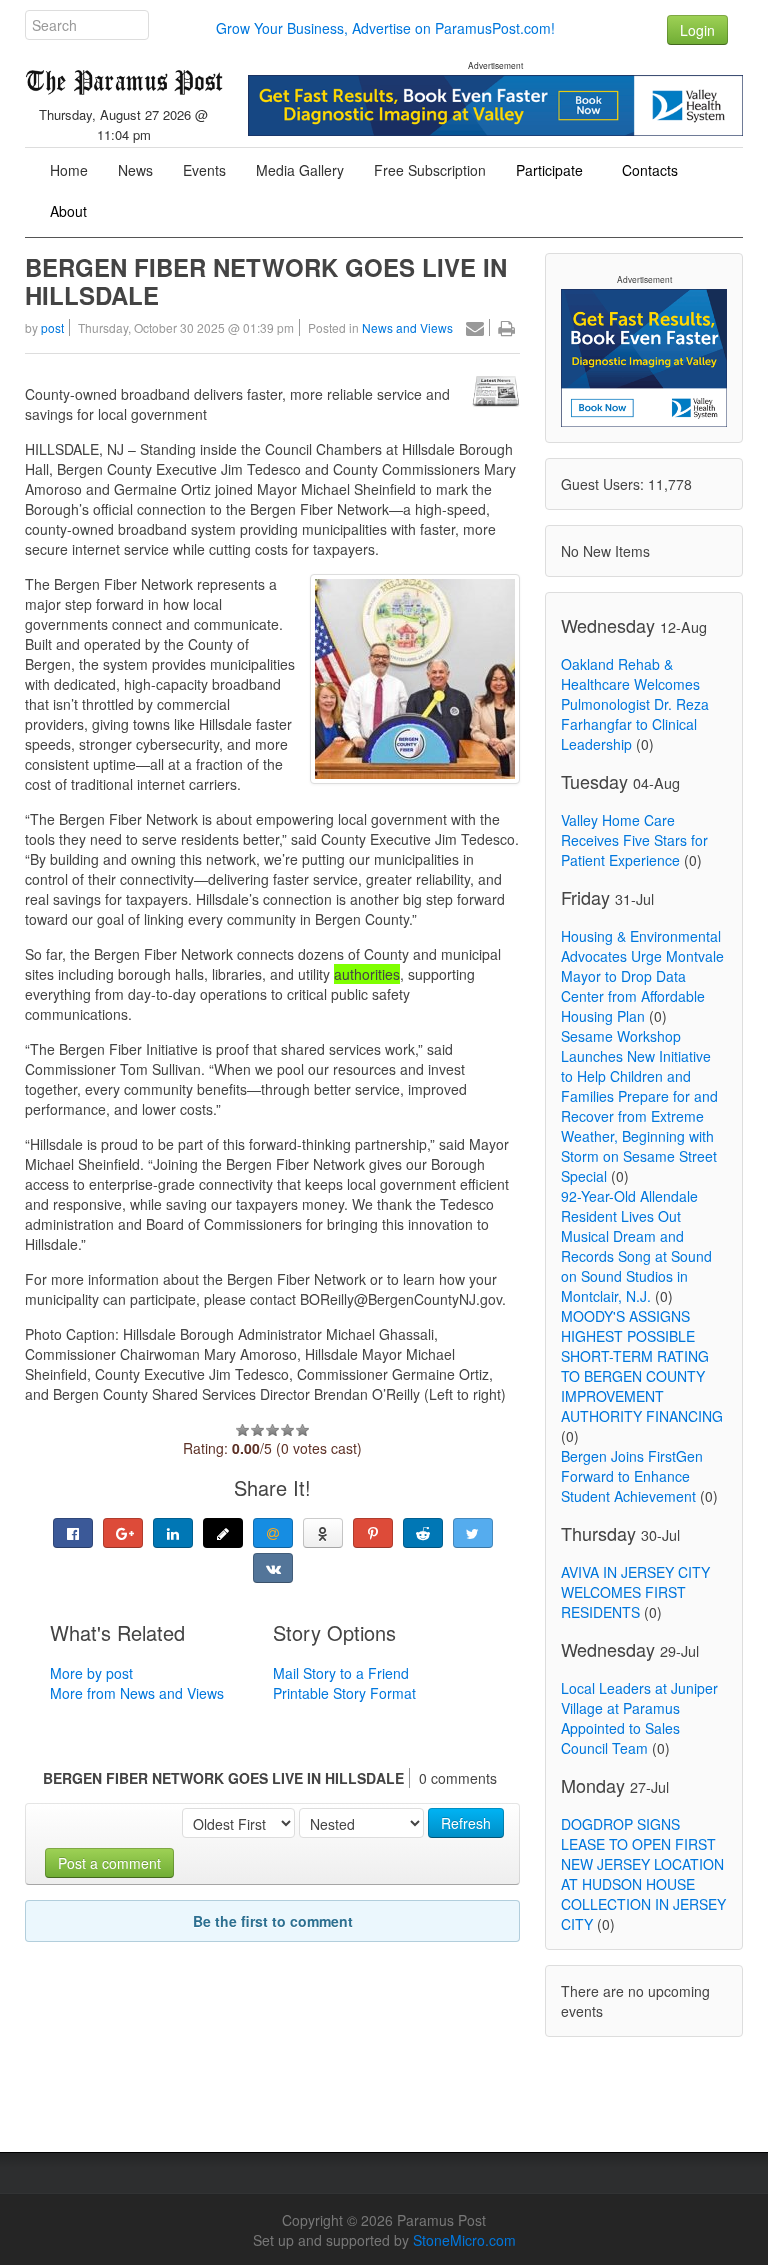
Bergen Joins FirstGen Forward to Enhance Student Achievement (632, 1476)
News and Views (407, 327)
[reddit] (423, 1533)
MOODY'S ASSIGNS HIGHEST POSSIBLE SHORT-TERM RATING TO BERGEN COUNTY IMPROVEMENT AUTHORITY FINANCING (642, 1366)
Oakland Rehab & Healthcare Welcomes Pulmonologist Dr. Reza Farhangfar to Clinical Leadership (635, 704)
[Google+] (123, 1533)
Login (697, 30)
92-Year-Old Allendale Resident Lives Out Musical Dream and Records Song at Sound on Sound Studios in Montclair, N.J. (636, 1246)
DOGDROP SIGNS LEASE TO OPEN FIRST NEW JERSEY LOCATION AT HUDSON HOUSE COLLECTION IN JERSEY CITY (643, 1874)
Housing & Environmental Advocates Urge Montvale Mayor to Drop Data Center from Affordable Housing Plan (642, 976)
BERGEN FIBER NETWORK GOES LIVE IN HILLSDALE (266, 281)
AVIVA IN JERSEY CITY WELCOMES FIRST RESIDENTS (635, 1592)
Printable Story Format (344, 1693)
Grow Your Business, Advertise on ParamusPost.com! (385, 28)
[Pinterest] (373, 1533)
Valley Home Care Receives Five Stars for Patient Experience (634, 840)
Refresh (466, 1823)
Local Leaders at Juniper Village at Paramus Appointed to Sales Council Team (639, 1718)
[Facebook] (73, 1533)
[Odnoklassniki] (323, 1533)
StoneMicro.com (464, 2240)
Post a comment (109, 1863)
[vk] (273, 1568)
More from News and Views (137, 1693)
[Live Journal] (223, 1533)
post (52, 327)
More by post (91, 1673)
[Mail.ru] (273, 1533)
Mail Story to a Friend (341, 1673)
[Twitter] (473, 1533)
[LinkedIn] (173, 1533)
